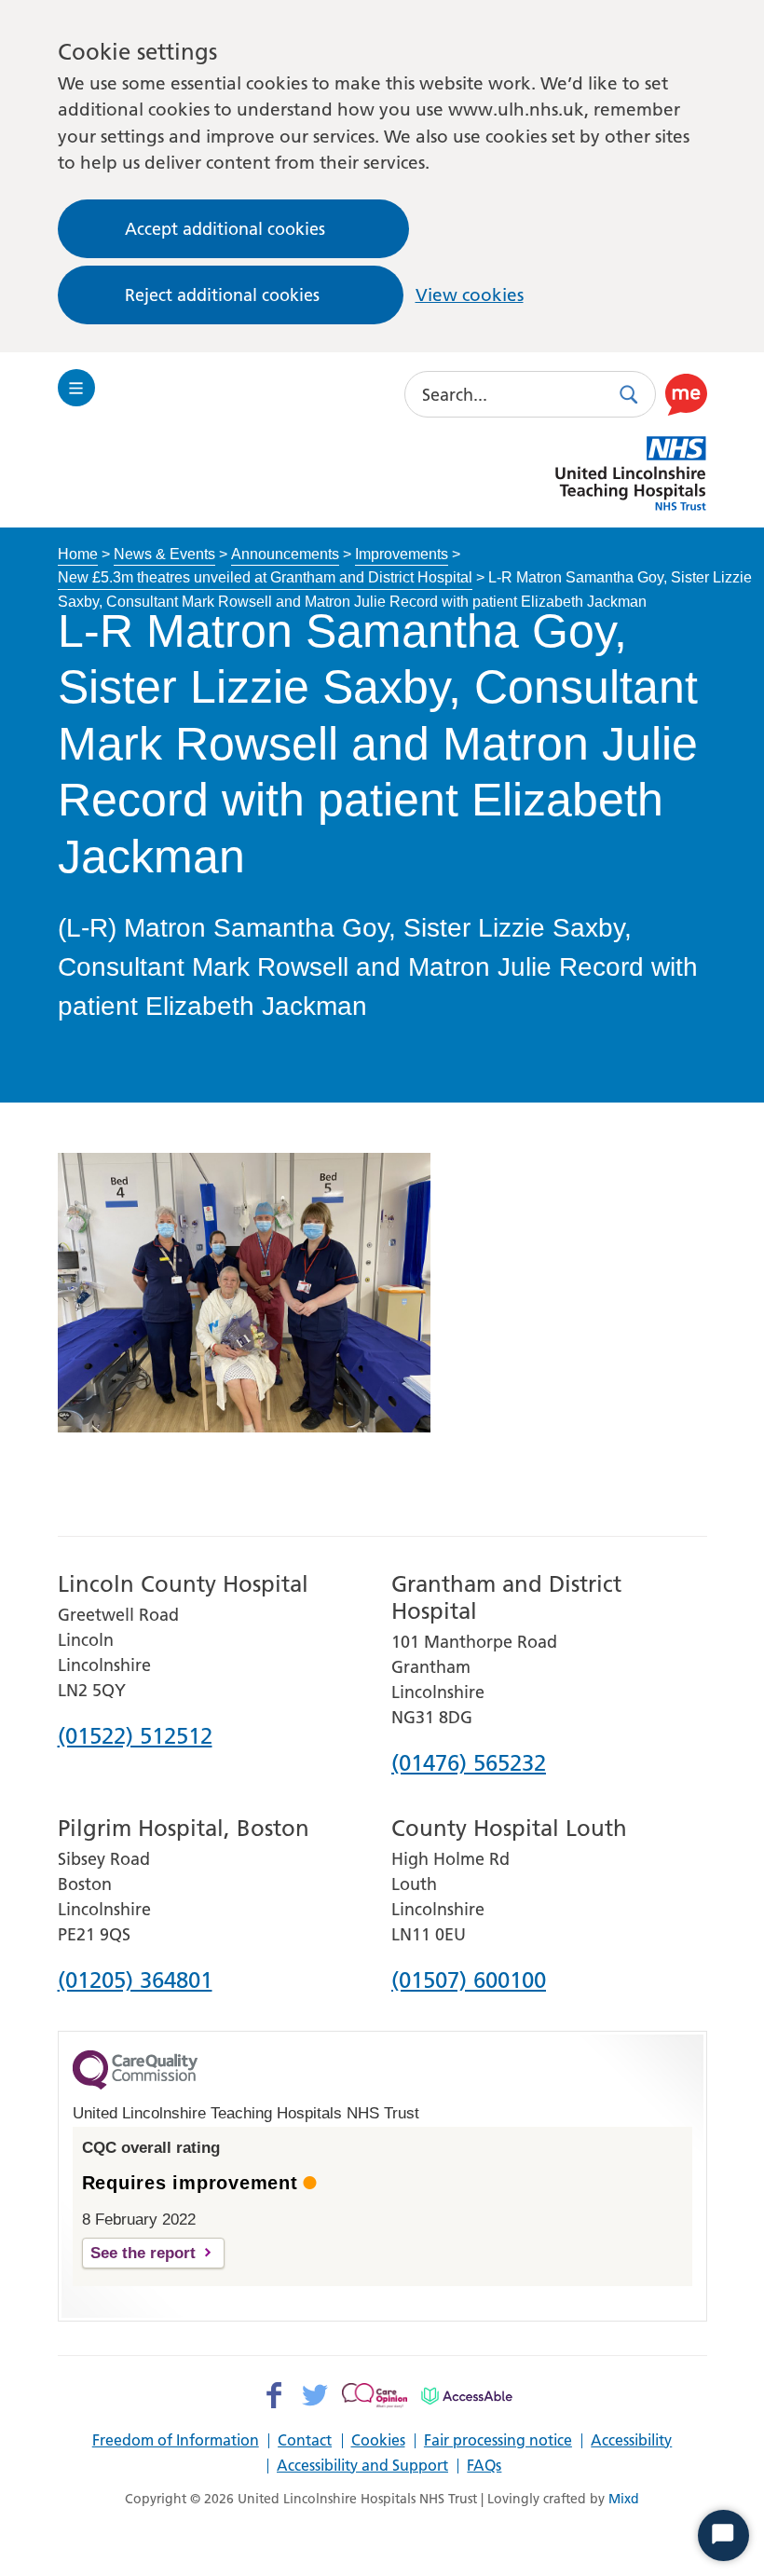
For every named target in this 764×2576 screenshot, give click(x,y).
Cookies (378, 2441)
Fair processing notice (498, 2441)
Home (78, 554)
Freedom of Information (176, 2441)
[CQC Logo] (135, 2085)
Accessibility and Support (362, 2466)
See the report (143, 2253)
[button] (686, 394)
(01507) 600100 (469, 1981)
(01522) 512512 (135, 1737)
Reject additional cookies (222, 295)
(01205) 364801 (135, 1981)
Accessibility (631, 2441)
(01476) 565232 (469, 1764)
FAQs (484, 2466)
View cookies (470, 295)
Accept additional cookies (225, 229)
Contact (305, 2441)
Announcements (285, 554)
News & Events (164, 554)
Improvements (402, 554)
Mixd (624, 2499)
